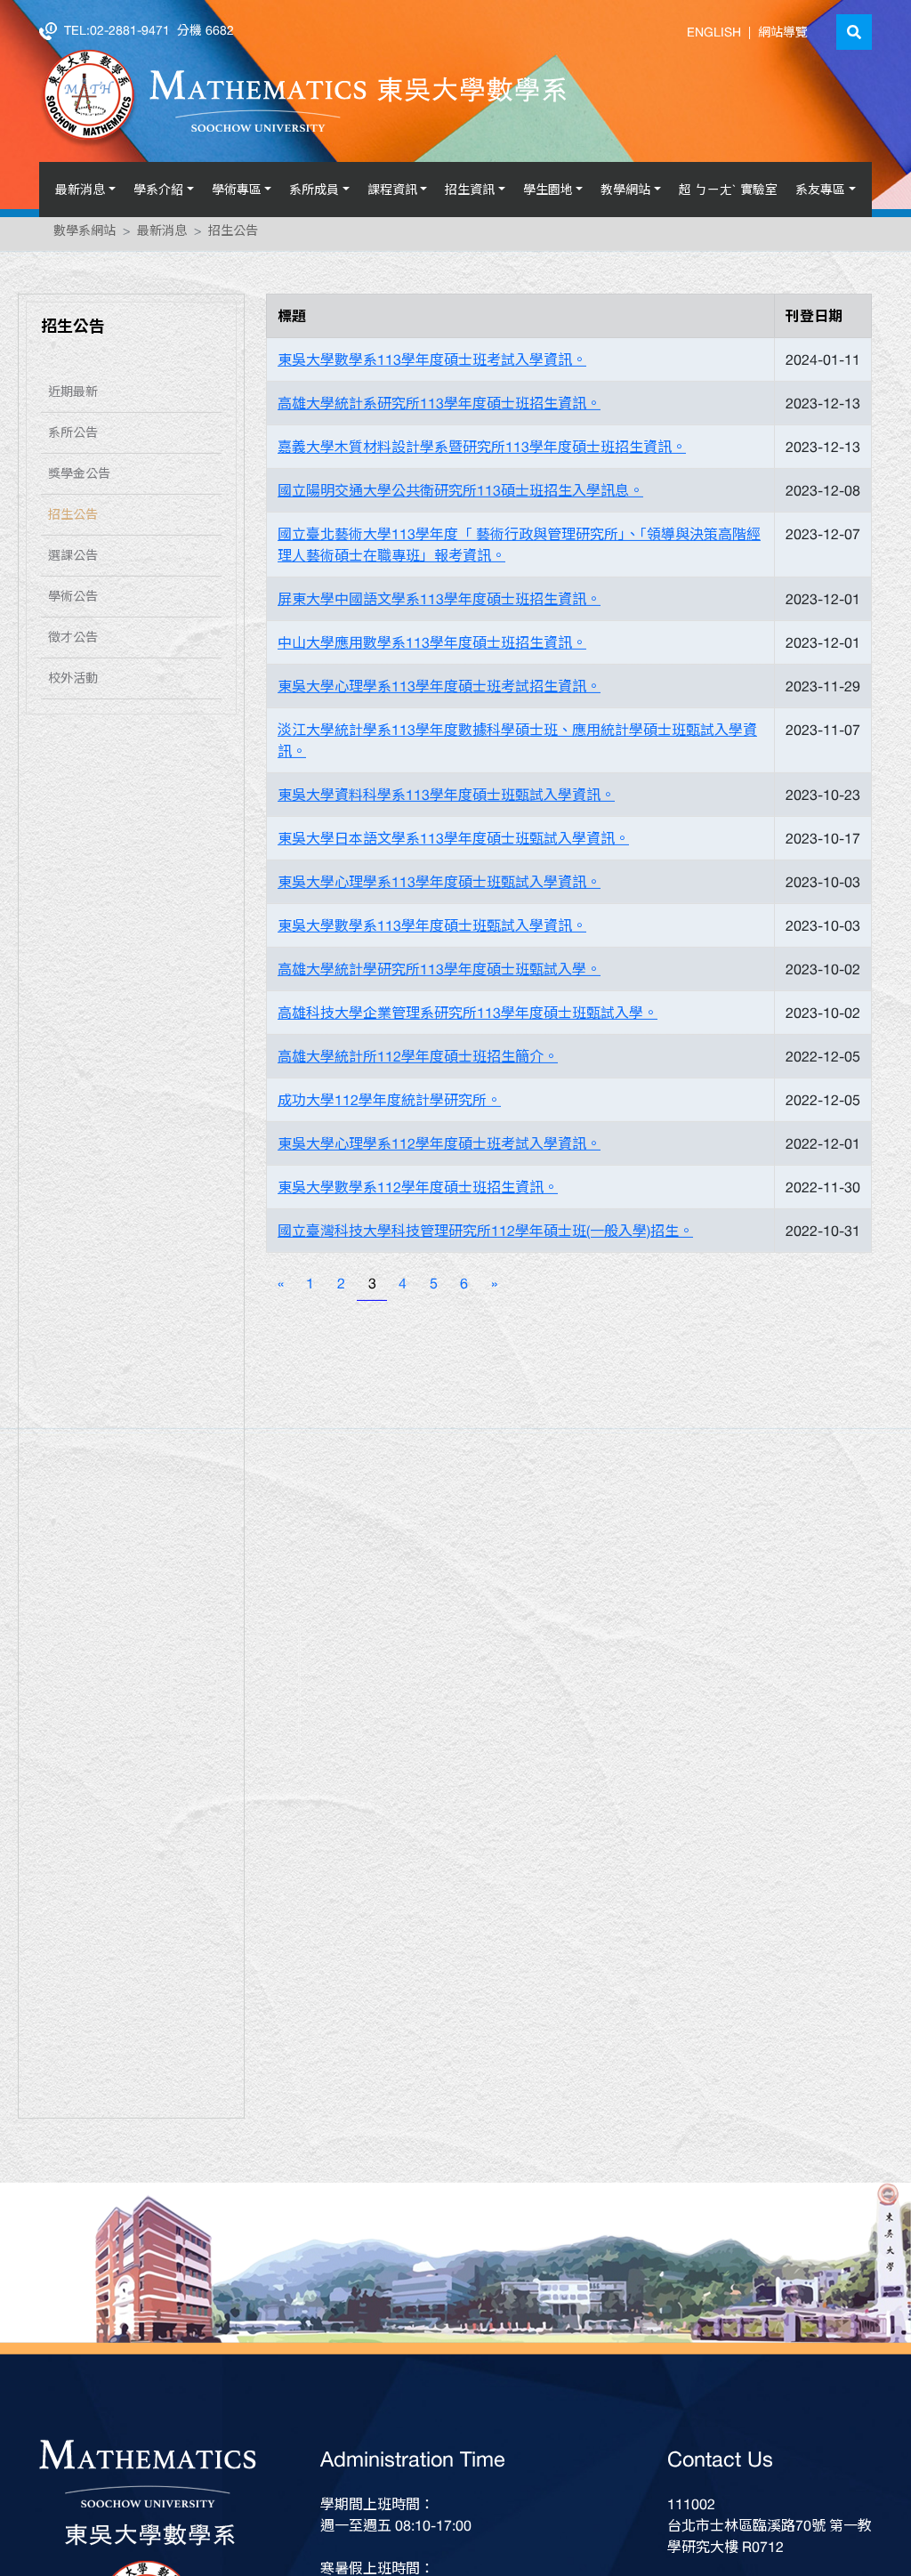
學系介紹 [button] (158, 190)
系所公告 (73, 436)
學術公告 (73, 600)
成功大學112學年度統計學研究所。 (389, 1103)
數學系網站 (85, 234)
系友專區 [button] (820, 190)
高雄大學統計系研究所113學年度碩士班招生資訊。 (439, 407)
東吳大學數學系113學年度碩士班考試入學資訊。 (432, 363)
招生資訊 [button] (470, 190)
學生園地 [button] (548, 190)
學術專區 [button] (237, 190)
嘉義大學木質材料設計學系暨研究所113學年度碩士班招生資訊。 (482, 450)
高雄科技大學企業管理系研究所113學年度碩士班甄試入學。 (468, 1016)
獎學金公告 (79, 477)
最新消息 (162, 234)
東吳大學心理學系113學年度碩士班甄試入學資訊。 (439, 885)
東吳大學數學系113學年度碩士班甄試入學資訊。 (432, 929)
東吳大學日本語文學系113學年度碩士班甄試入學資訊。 (453, 842)
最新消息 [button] (80, 190)
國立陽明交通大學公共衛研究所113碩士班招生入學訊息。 (460, 494)
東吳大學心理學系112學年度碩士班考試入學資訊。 (439, 1147)
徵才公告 (73, 641)
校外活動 (73, 682)
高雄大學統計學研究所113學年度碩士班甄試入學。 (439, 973)
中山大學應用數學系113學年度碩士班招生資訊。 (432, 646)
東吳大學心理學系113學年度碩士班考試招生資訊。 (439, 690)
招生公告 (233, 234)
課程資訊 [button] (392, 190)
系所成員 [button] (314, 190)
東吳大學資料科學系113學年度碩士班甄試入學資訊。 (446, 798)
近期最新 (73, 395)
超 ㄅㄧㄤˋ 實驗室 (728, 190)
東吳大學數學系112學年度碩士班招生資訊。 (418, 1191)
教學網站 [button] (625, 190)
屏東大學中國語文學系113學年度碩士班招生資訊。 (439, 602)
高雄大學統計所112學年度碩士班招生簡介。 (418, 1060)
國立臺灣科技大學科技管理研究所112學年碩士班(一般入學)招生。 (485, 1234)
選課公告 (73, 559)
